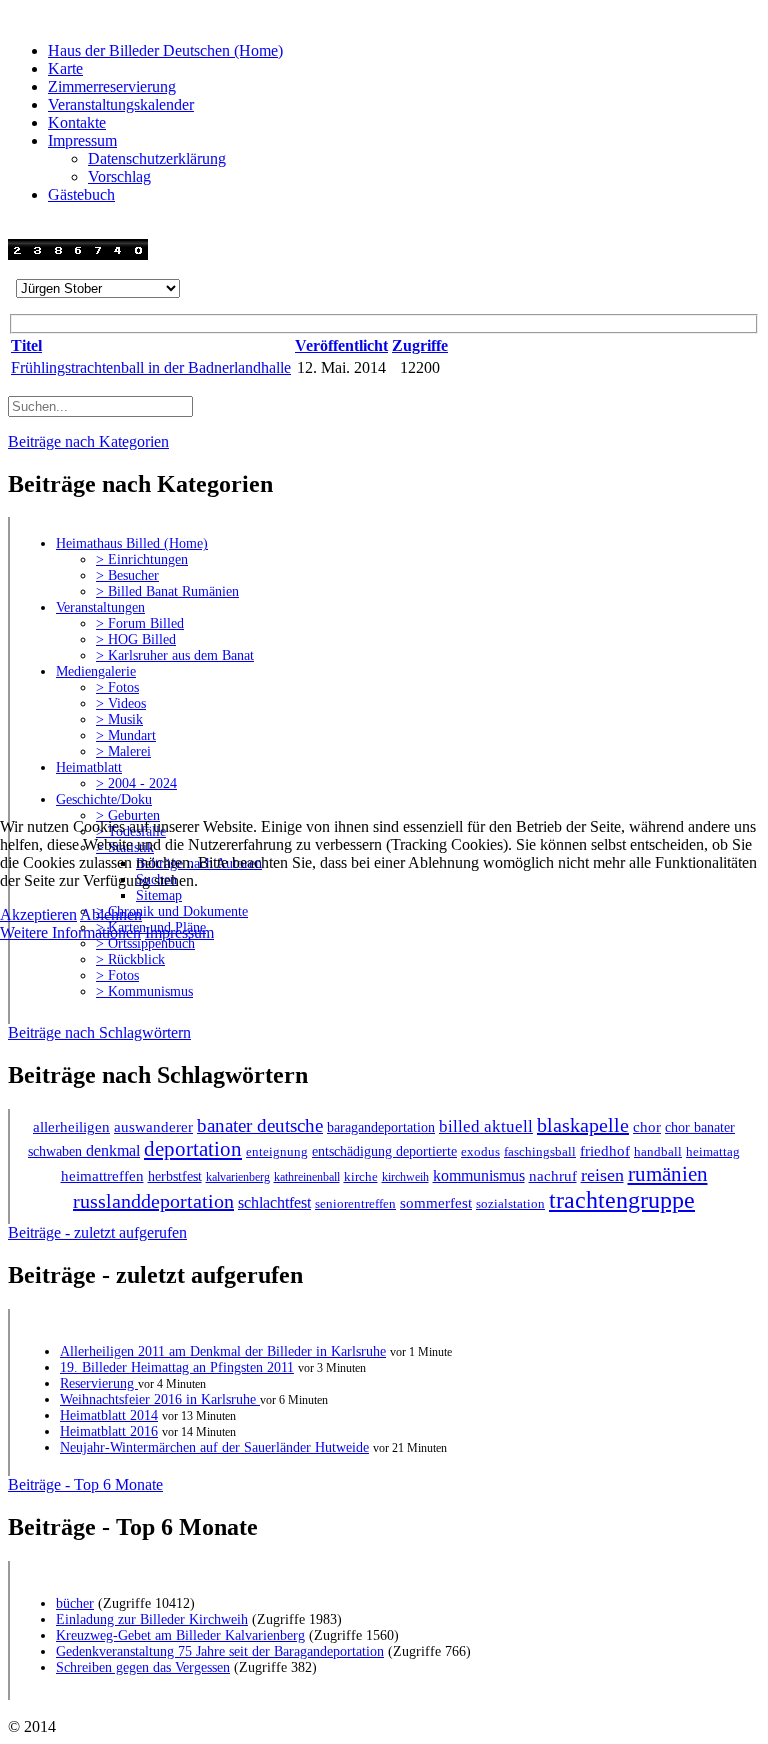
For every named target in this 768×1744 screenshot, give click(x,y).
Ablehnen (111, 914)
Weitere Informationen (70, 932)
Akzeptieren (38, 914)
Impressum (179, 932)
